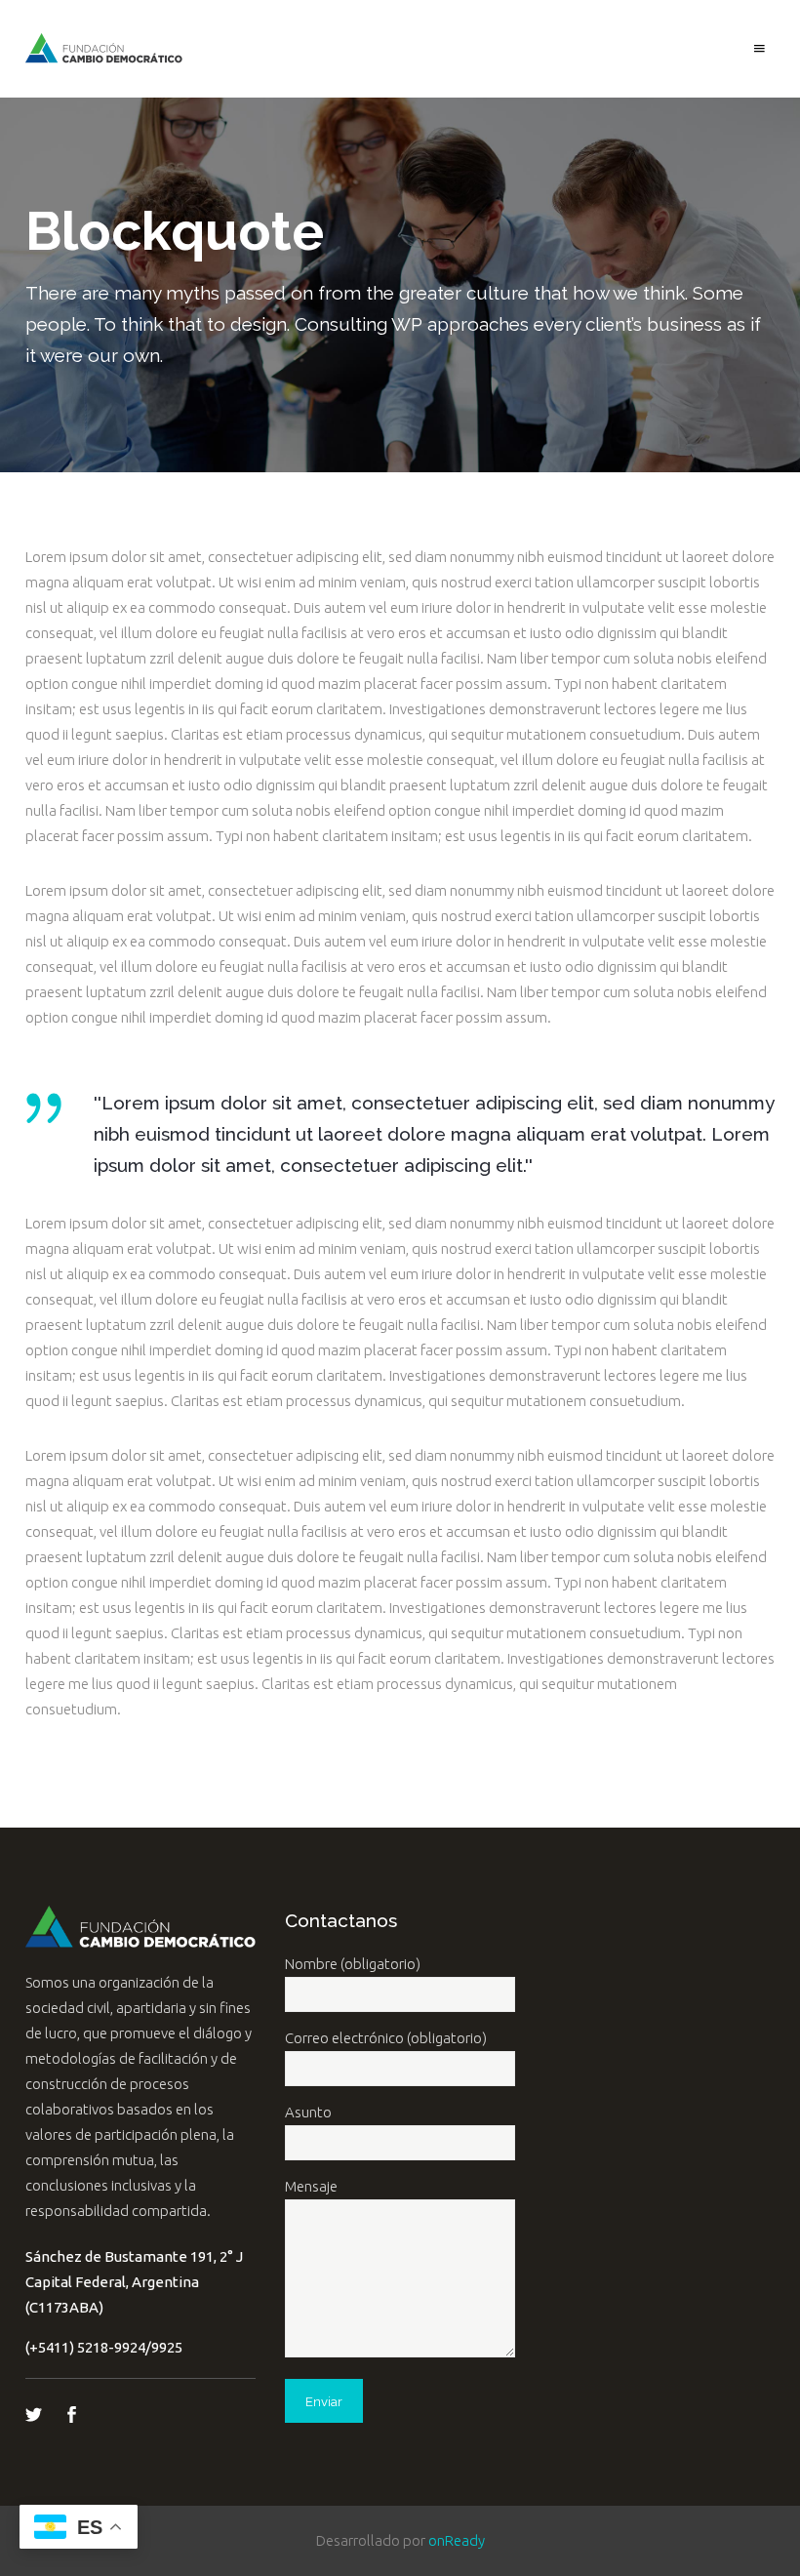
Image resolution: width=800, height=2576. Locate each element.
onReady (457, 2540)
